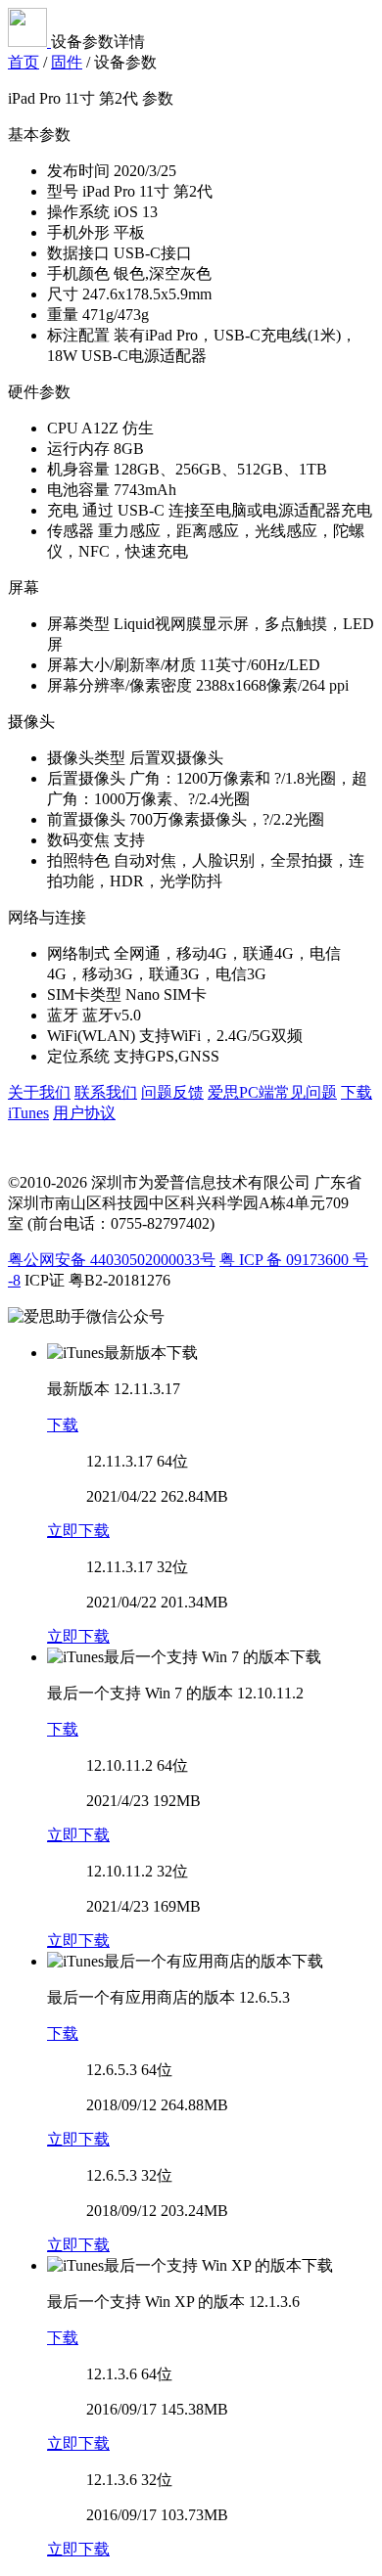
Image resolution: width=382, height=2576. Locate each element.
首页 (24, 62)
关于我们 (39, 1092)
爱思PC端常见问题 (272, 1092)
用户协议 (84, 1113)
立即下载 (78, 1531)
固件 (67, 62)
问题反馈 (172, 1092)
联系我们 (106, 1092)
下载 (63, 1425)
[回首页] (29, 42)
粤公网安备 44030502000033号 (112, 1260)
